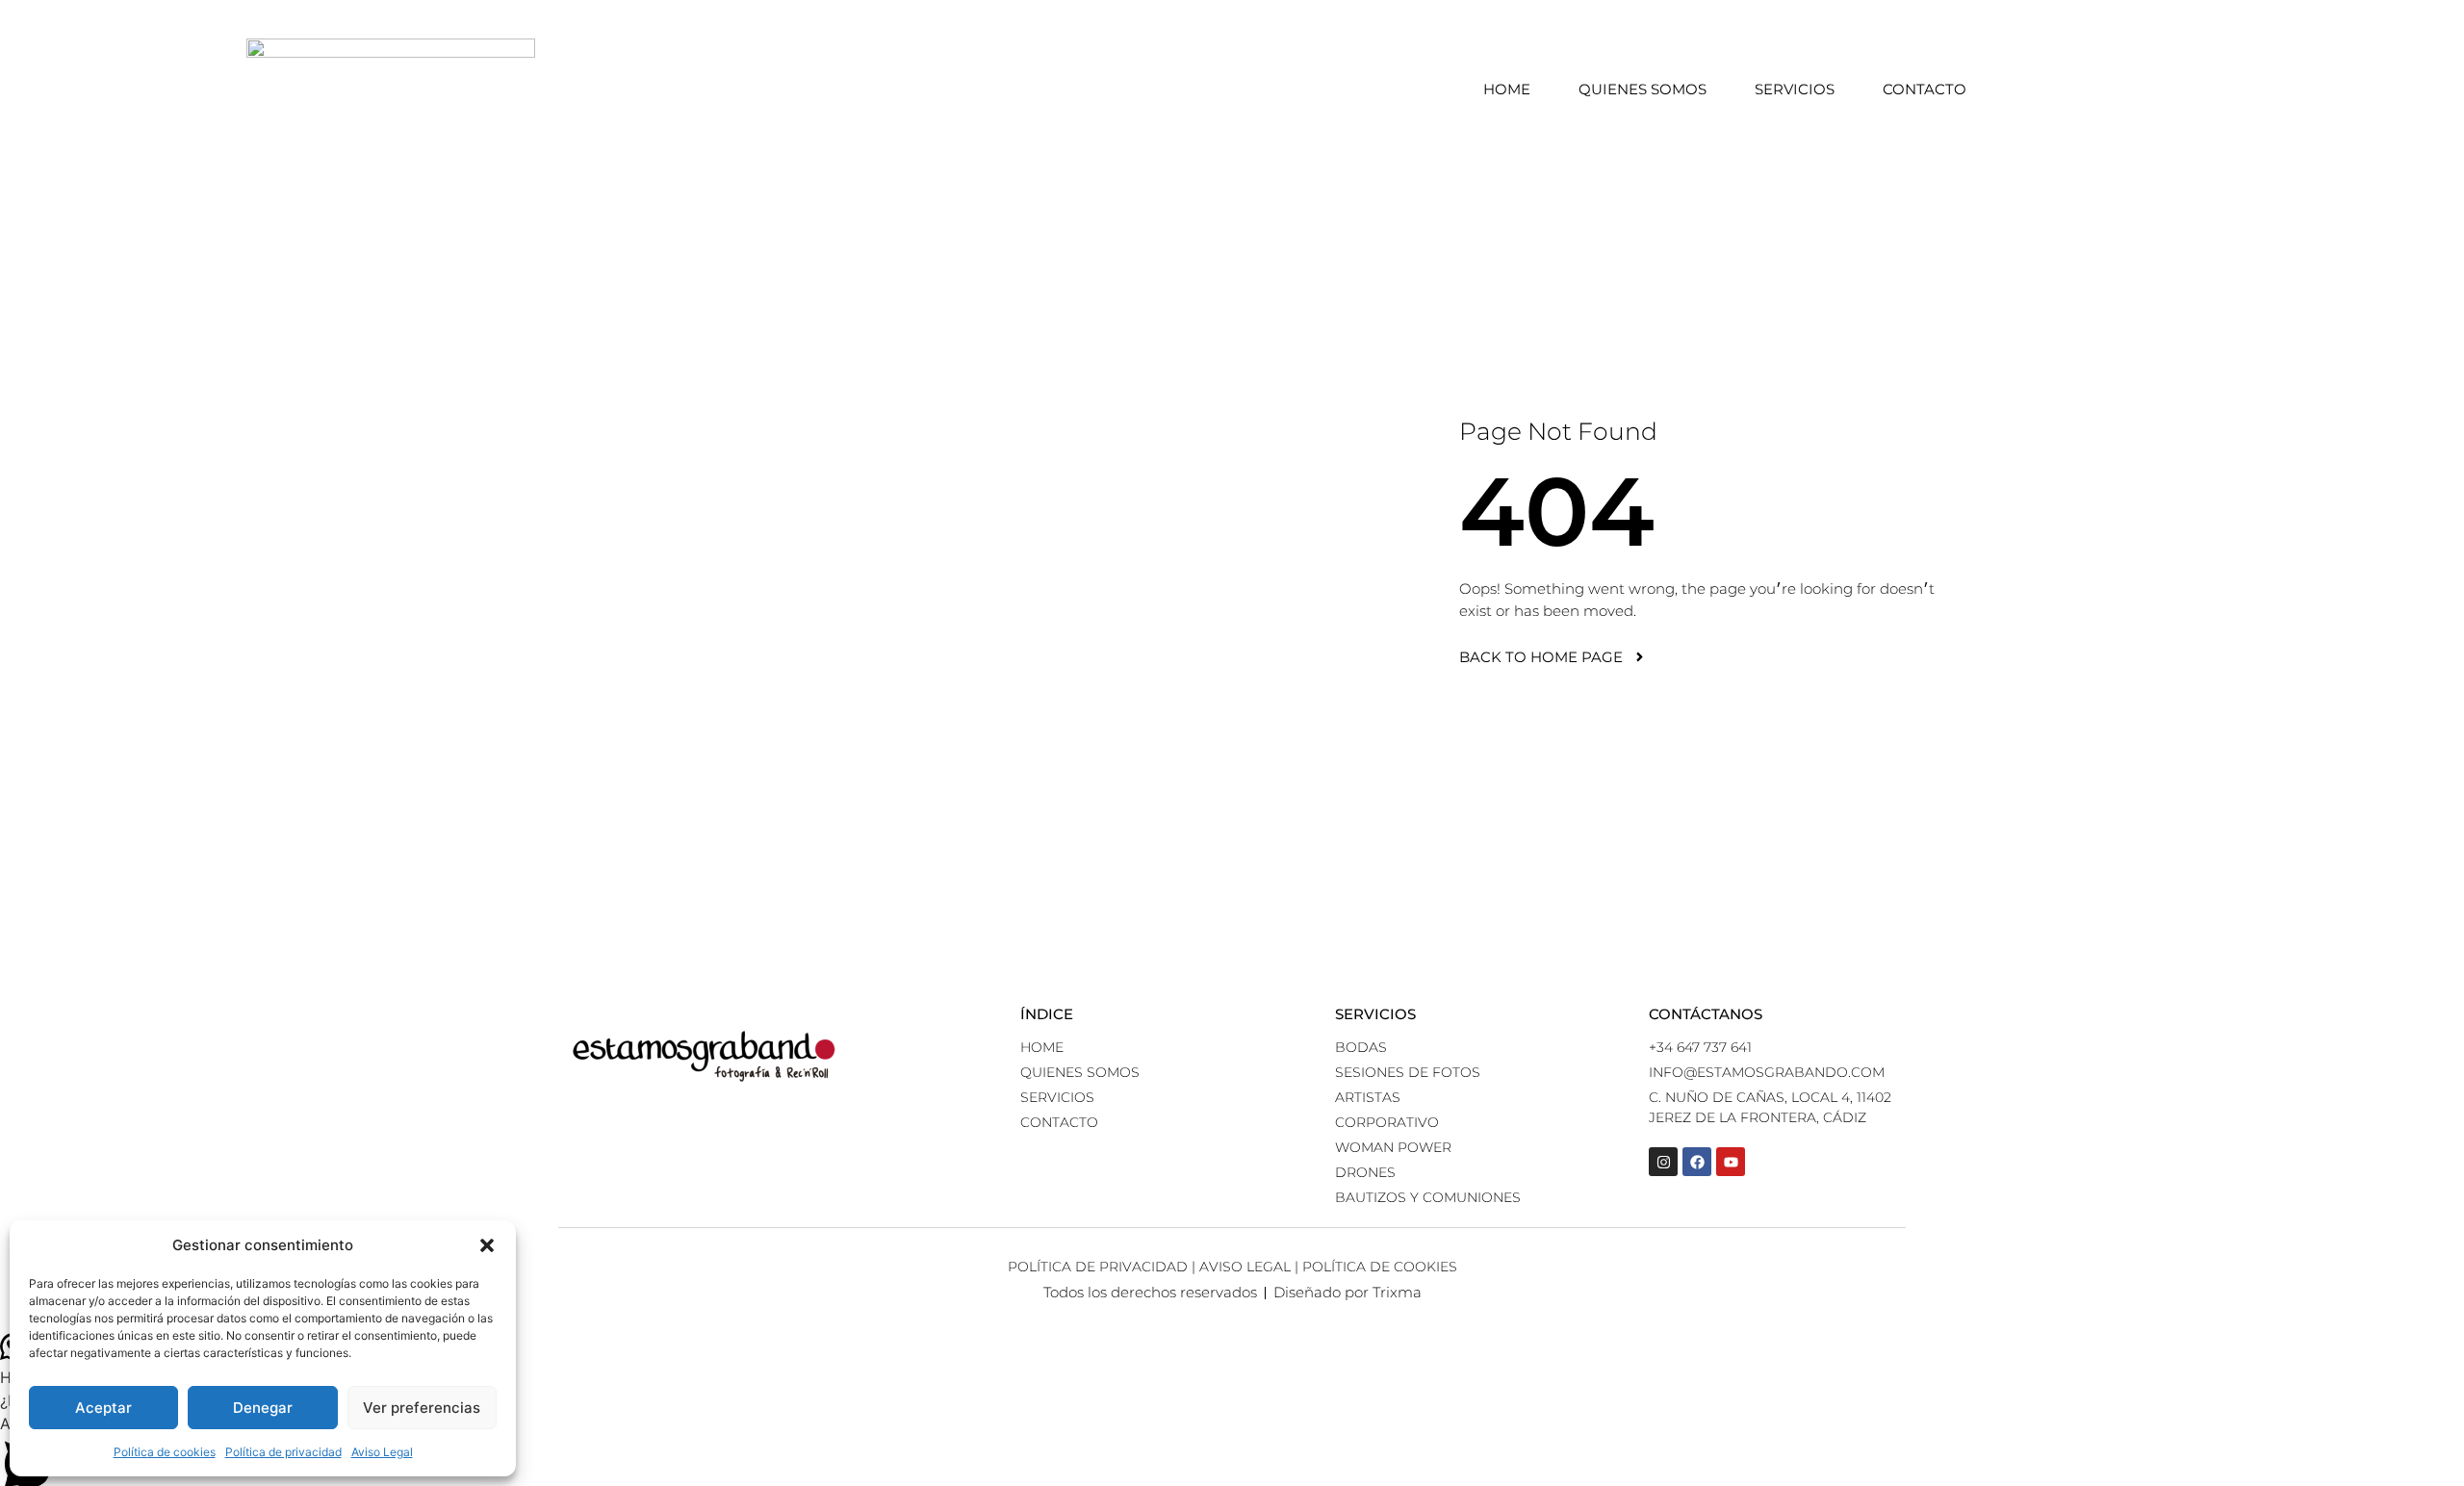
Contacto (1925, 89)
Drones (1365, 1172)
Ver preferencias (422, 1408)
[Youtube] (1731, 1162)
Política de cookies (165, 1452)
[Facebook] (1697, 1162)
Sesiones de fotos (1408, 1072)
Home (1507, 89)
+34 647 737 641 (1700, 1047)
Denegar (263, 1408)
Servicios (1795, 89)
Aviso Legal (382, 1452)
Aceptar (103, 1408)
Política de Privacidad (1098, 1267)
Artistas (1368, 1097)
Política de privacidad (283, 1452)
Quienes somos (1643, 89)
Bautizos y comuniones (1428, 1197)
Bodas (1361, 1047)
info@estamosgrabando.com (1767, 1072)
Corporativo (1387, 1122)
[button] (487, 1245)
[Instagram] (1663, 1162)
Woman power (1393, 1147)
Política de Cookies (1380, 1267)
